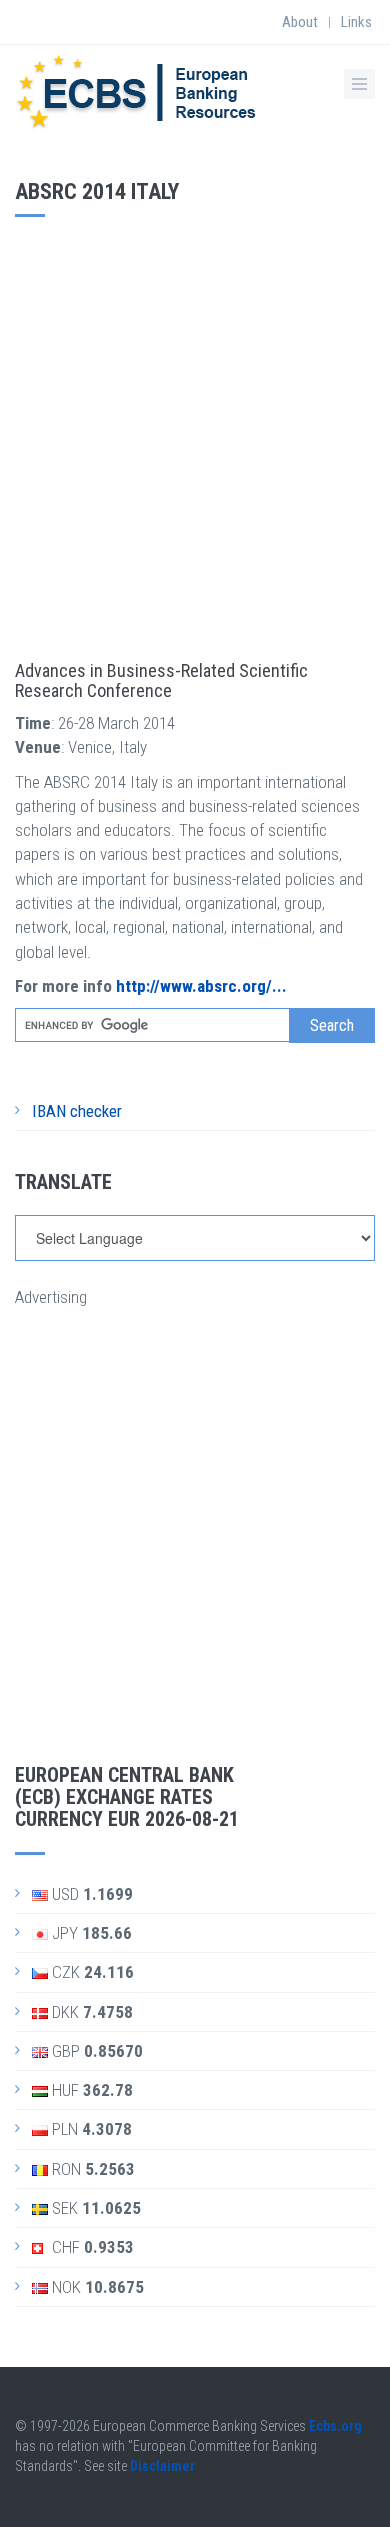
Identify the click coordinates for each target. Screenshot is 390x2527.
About (300, 22)
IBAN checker (77, 1111)
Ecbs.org (335, 2426)
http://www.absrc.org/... (201, 986)
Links (356, 22)
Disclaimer (162, 2466)
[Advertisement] (195, 432)
